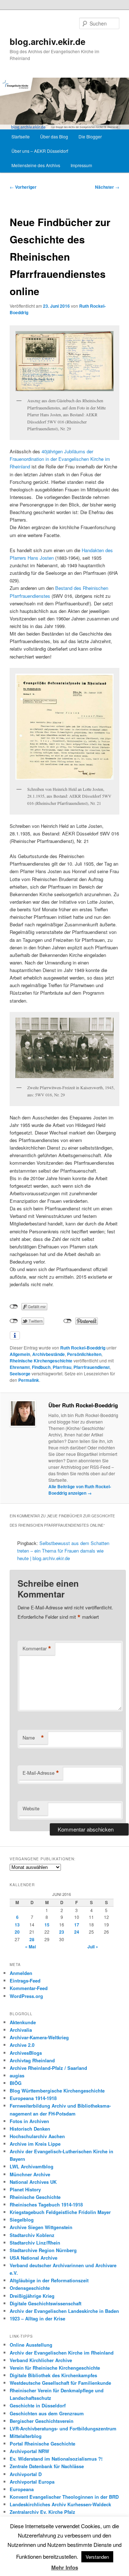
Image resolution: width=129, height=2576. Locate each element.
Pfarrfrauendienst (92, 1367)
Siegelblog (22, 2220)
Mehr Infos (65, 2567)
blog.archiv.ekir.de (47, 41)
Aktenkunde (23, 2022)
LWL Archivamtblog (32, 2166)
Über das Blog (54, 136)
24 (77, 1932)
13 (17, 1925)
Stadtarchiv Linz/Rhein (35, 2243)
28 (32, 1939)
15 (47, 1925)
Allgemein (20, 1354)
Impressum (81, 165)
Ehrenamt (20, 1367)
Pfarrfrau (62, 1367)
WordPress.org (26, 1996)
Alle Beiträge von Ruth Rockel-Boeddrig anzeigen (80, 1490)
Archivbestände (49, 1354)
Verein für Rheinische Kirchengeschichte (55, 2368)
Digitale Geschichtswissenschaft (46, 2303)
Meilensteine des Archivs (36, 165)
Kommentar (37, 1649)
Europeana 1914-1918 (33, 2098)
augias (17, 2075)
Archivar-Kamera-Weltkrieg (39, 2037)
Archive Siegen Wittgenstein (41, 2227)
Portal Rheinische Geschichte (42, 2444)
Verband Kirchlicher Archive (41, 2360)
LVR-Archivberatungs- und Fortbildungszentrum (63, 2428)
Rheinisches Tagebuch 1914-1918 (46, 2204)
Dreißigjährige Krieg (32, 2296)
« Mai (30, 1947)
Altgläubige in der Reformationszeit (49, 2280)
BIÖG (16, 2083)
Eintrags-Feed (25, 1981)
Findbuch (41, 1367)
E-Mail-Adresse (41, 1773)
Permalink (29, 1380)
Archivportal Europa (32, 2482)
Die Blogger (90, 136)
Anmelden (21, 1973)
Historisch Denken (30, 2129)
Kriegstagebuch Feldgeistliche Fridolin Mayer (60, 2212)
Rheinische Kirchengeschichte (41, 1361)
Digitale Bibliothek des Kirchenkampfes (53, 2375)
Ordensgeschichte (30, 2288)
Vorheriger (23, 187)
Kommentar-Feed (29, 1988)
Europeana (22, 2489)
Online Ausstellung (31, 2345)
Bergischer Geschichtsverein (42, 2421)
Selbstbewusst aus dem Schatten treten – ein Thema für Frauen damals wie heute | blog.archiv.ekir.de (63, 1551)
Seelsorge (20, 1374)
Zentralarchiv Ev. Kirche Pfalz (42, 2512)
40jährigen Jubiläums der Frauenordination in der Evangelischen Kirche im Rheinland (60, 459)
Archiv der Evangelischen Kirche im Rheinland (62, 2353)
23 (62, 1932)
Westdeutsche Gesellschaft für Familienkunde (60, 2383)
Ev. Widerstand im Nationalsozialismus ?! (56, 2459)
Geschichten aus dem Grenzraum (47, 2413)
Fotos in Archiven (29, 2121)
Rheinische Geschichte (35, 2197)
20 (17, 1932)
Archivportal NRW (29, 2451)
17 (77, 1925)
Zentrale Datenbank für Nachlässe (47, 2466)
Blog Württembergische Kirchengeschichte (57, 2091)
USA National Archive (34, 2258)
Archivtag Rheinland (32, 2060)
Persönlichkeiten (84, 1354)
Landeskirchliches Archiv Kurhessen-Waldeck (60, 2504)
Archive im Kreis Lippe (35, 2144)
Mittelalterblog (26, 2436)
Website (31, 1808)
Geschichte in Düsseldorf (38, 2405)
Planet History (25, 2189)
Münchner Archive (30, 2174)
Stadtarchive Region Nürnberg (43, 2250)
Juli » (93, 1947)
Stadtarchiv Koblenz (32, 2235)
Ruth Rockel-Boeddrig (83, 1348)
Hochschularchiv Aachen (37, 2136)
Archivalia (21, 2030)
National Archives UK (33, 2182)
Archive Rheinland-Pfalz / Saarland (48, 2068)
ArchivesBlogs (26, 2053)
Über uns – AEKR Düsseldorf (40, 151)
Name (33, 1738)
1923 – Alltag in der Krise (37, 2318)
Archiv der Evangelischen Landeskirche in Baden (64, 2311)
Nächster (107, 187)
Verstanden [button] (97, 2557)
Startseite (21, 136)
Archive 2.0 (22, 2045)
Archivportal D (26, 2474)
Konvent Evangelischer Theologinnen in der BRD (64, 2497)
